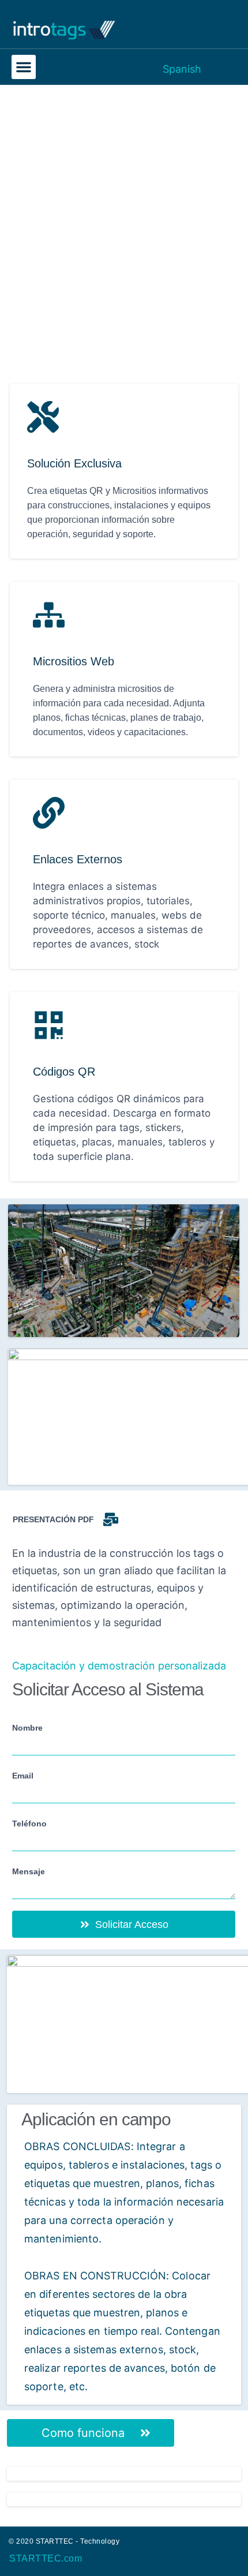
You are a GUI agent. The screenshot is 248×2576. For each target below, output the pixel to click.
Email (23, 1776)
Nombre (27, 1728)
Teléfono (29, 1824)
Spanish (182, 69)
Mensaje (29, 1871)
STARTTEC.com (46, 2558)
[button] (24, 67)
